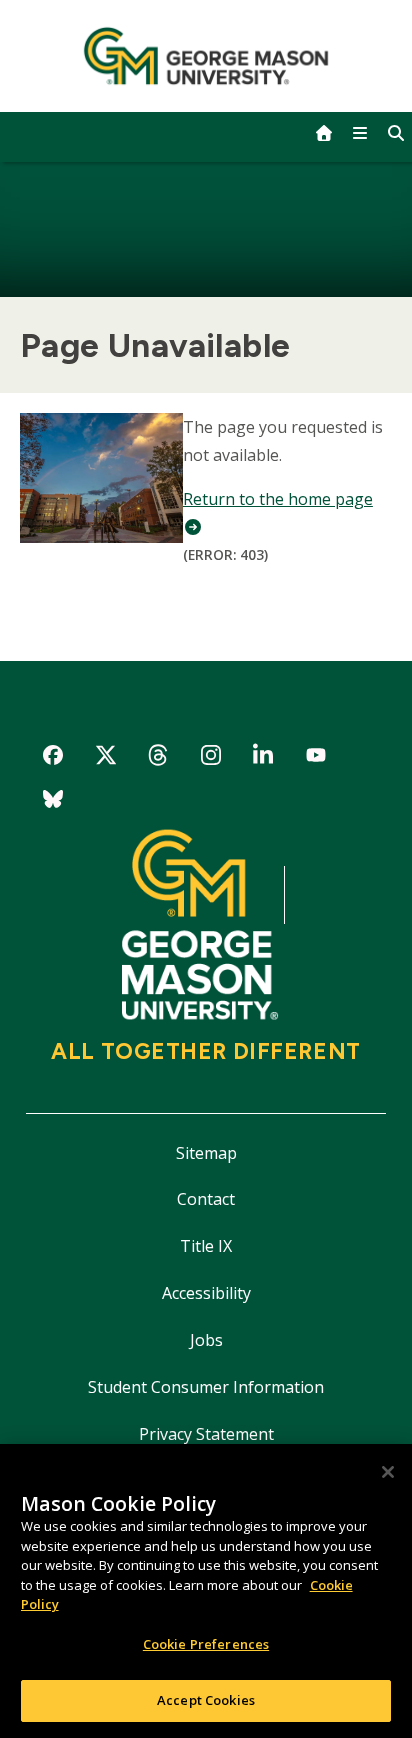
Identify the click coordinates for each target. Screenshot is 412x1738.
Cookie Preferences (206, 1644)
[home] (324, 133)
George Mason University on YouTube (316, 758)
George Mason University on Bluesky (53, 802)
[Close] (388, 1472)
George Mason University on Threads (158, 758)
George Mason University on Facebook (53, 758)
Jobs (206, 1340)
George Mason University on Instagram (210, 758)
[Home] (206, 56)
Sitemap (206, 1153)
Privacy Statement (206, 1434)
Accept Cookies (206, 1700)
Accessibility (206, 1293)
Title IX (206, 1246)
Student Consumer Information (206, 1387)
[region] (206, 1591)
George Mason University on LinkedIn (263, 758)
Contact (206, 1199)
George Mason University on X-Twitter (105, 758)
